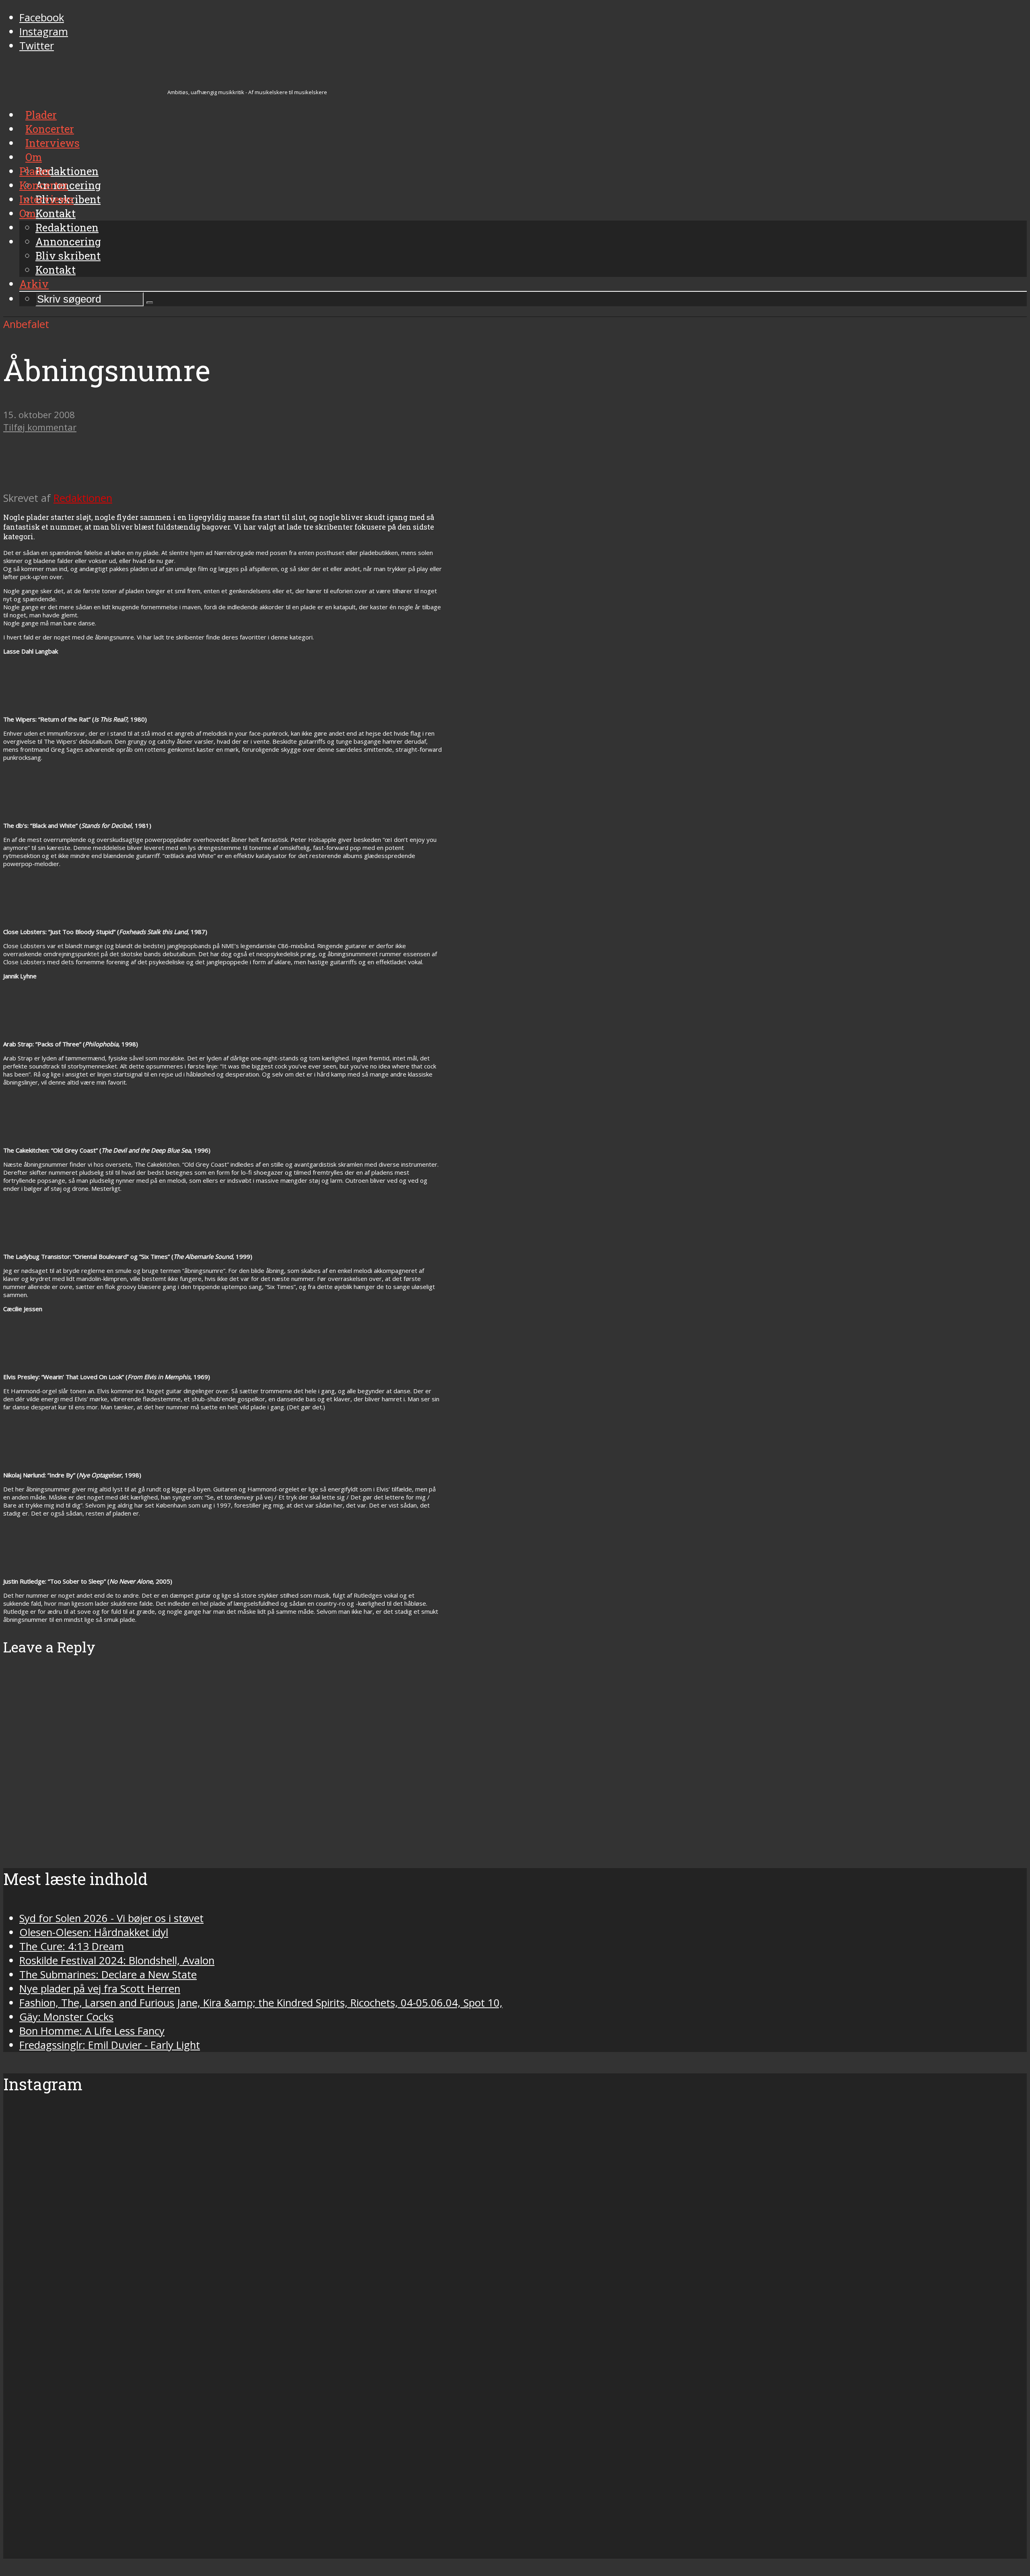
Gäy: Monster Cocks (66, 2017)
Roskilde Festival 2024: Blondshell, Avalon (117, 1960)
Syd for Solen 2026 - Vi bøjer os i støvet (111, 1918)
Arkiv (34, 284)
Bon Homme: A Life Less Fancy (92, 2031)
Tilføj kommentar (40, 427)
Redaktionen (67, 227)
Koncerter (44, 185)
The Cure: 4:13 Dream (72, 1946)
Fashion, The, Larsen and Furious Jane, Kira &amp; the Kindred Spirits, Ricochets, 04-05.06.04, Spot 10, (261, 2003)
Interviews (46, 199)
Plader (35, 171)
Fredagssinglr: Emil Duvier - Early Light (110, 2045)
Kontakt (56, 270)
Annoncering (68, 241)
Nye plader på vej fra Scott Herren (100, 1989)
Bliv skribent (68, 256)
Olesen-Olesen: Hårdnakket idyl (94, 1932)
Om (28, 213)
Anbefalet (26, 324)
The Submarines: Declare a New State (108, 1975)
